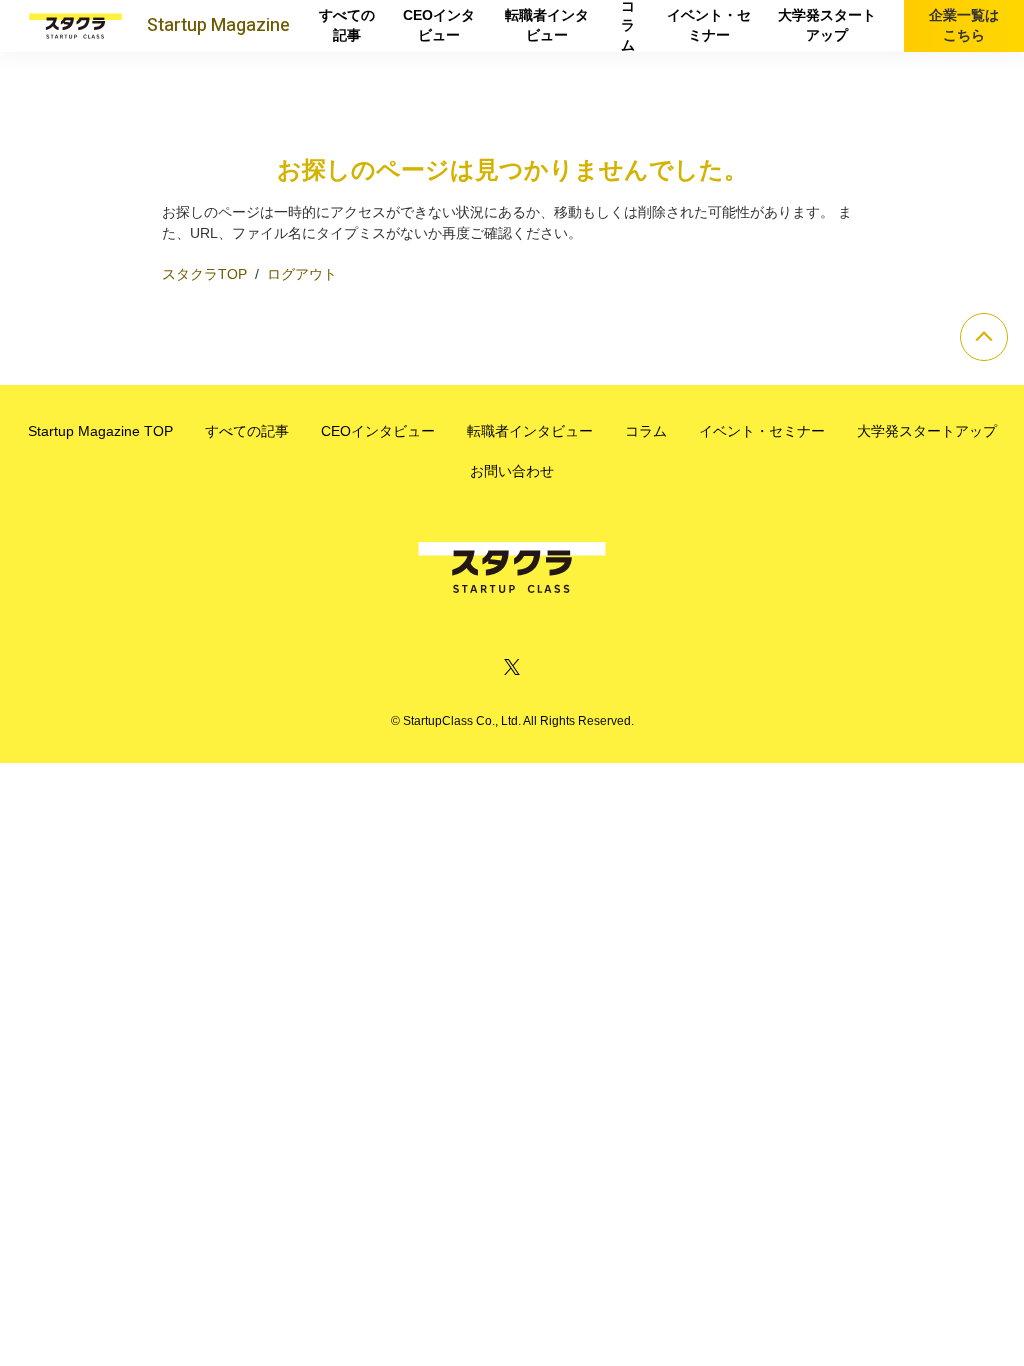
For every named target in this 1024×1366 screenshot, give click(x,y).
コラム (628, 26)
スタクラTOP (204, 274)
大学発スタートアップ (827, 25)
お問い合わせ (512, 471)
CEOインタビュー (439, 25)
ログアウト (302, 274)
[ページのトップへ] (984, 337)
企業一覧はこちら (964, 25)
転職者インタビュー (547, 25)
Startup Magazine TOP (100, 431)
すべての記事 (347, 25)
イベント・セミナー (709, 25)
